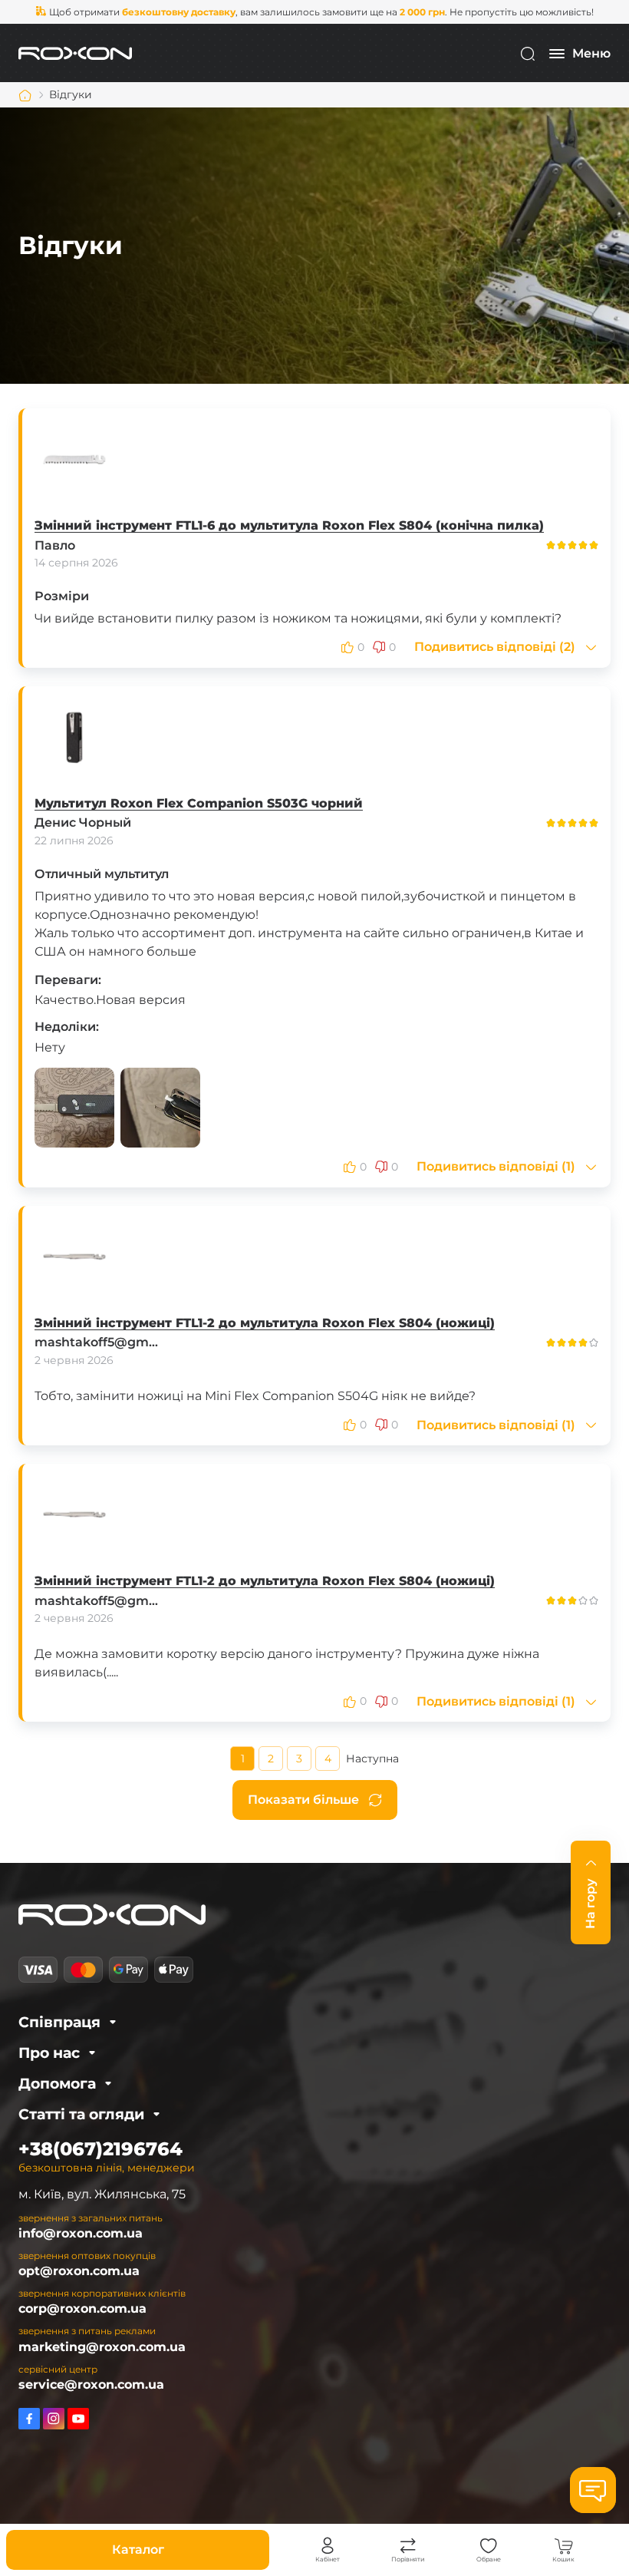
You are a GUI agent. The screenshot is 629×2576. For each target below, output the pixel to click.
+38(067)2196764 (100, 2149)
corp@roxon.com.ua (82, 2308)
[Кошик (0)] (564, 2546)
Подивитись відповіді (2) (495, 647)
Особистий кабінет (328, 2546)
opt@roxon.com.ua (79, 2271)
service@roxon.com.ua (91, 2384)
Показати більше (303, 1800)
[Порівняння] (408, 2546)
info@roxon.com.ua (81, 2233)
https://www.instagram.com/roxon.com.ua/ (54, 2419)
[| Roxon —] (75, 53)
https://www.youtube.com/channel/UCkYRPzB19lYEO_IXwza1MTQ (78, 2419)
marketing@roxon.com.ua (102, 2347)
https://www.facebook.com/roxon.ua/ (29, 2419)
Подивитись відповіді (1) (496, 1167)
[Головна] (25, 95)
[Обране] (489, 2546)
